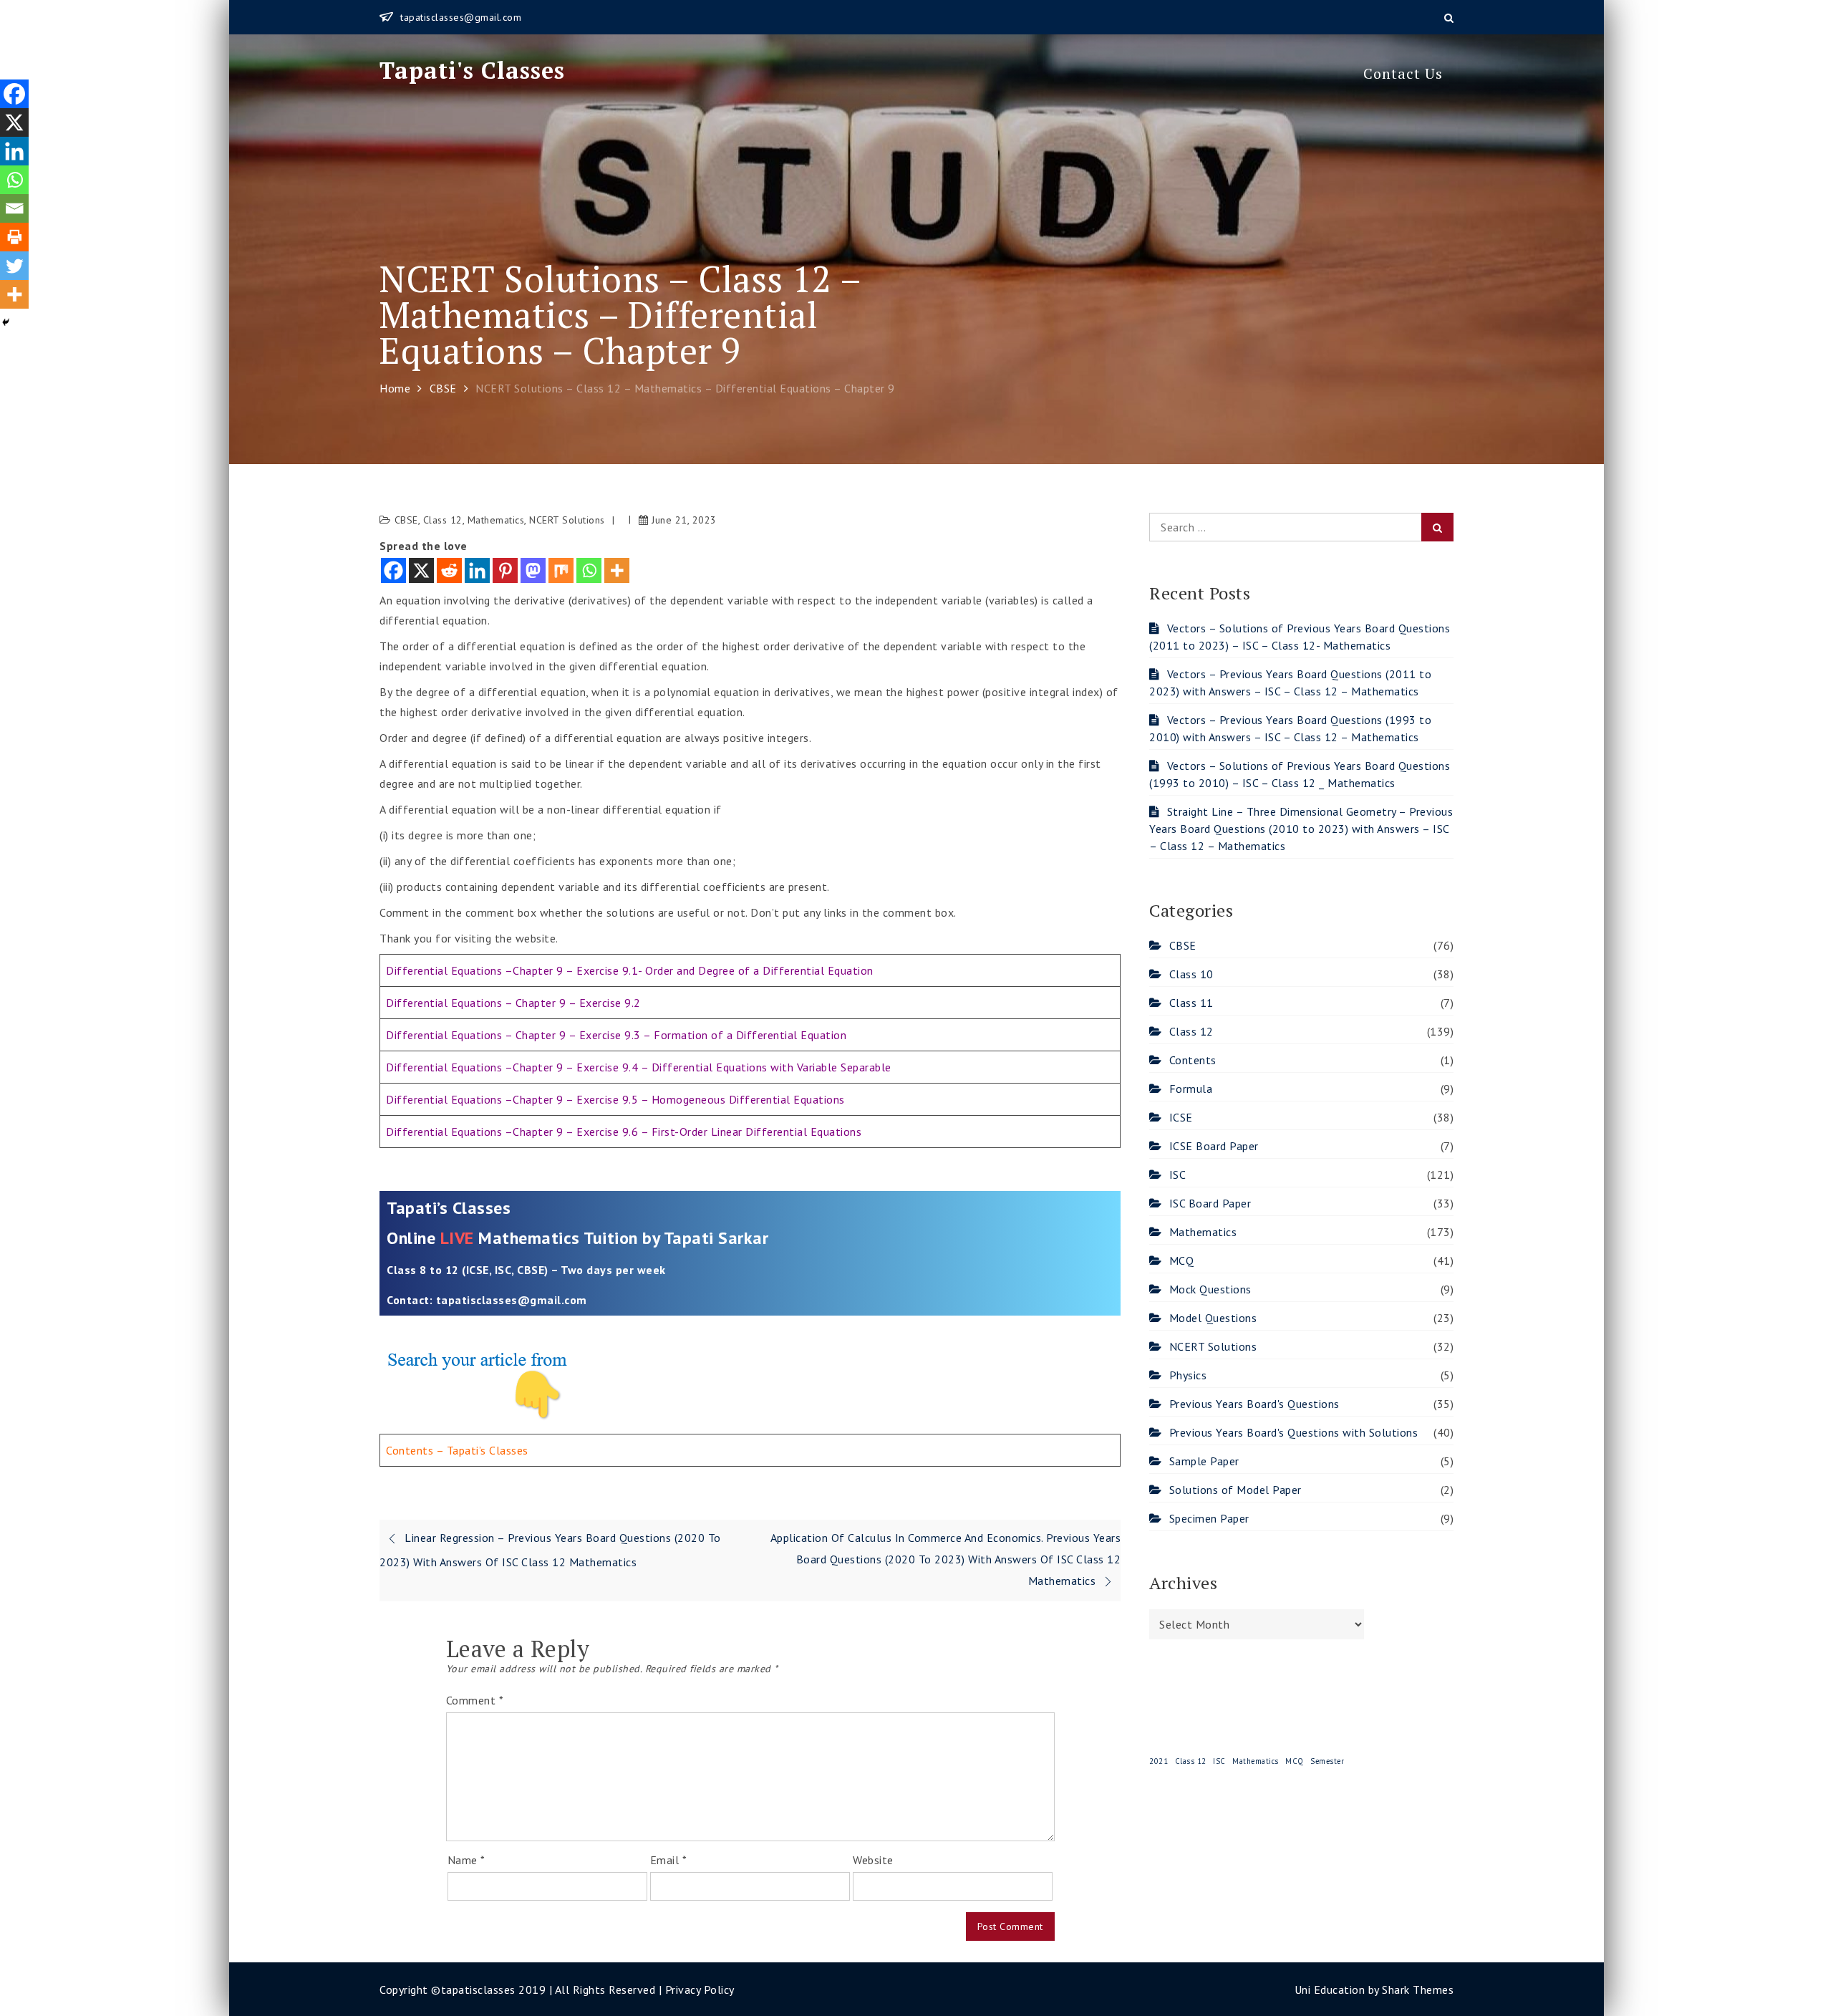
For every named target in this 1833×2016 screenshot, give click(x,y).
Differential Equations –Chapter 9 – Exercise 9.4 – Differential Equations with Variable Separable (639, 1067)
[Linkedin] (477, 570)
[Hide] (6, 322)
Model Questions (1213, 1318)
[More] (617, 570)
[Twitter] (14, 266)
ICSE (1181, 1117)
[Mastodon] (533, 570)
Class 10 (1191, 974)
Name (466, 1860)
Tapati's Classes (472, 70)
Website (873, 1860)
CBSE (406, 520)
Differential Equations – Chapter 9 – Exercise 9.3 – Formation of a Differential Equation (616, 1035)
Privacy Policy (700, 1990)
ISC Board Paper (1210, 1203)
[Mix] (561, 570)
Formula (1191, 1089)
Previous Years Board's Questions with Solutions (1293, 1432)
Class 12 (443, 520)
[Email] (14, 208)
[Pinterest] (505, 570)
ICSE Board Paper (1214, 1146)
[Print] (14, 237)
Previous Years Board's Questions (1254, 1404)
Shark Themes (1418, 1990)
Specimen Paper (1209, 1518)
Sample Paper (1204, 1461)
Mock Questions (1210, 1289)
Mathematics (496, 520)
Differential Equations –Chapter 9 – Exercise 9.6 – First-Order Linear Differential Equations (624, 1132)
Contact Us (1403, 73)
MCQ (1181, 1260)
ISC (1177, 1175)
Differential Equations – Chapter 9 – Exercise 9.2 (513, 1003)
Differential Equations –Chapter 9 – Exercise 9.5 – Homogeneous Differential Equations (615, 1099)
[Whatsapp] (589, 570)
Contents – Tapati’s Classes (457, 1450)
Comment (475, 1700)
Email (669, 1860)
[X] (421, 570)
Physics (1188, 1375)
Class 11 (1191, 1003)
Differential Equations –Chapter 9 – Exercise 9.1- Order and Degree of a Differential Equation (630, 970)
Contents (1193, 1060)
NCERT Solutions (567, 520)
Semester (1327, 1761)
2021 (1159, 1761)
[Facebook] (393, 570)
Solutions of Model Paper (1235, 1490)
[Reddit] (449, 570)
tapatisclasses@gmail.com (461, 17)
